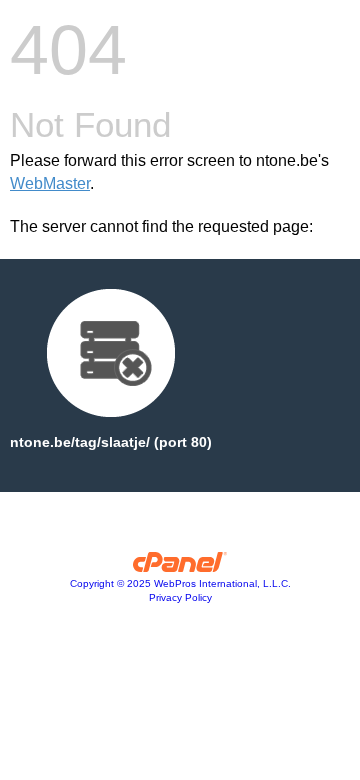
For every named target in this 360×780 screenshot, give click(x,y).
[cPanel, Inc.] (180, 567)
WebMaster (50, 183)
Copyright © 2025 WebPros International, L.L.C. (180, 583)
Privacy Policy (180, 597)
